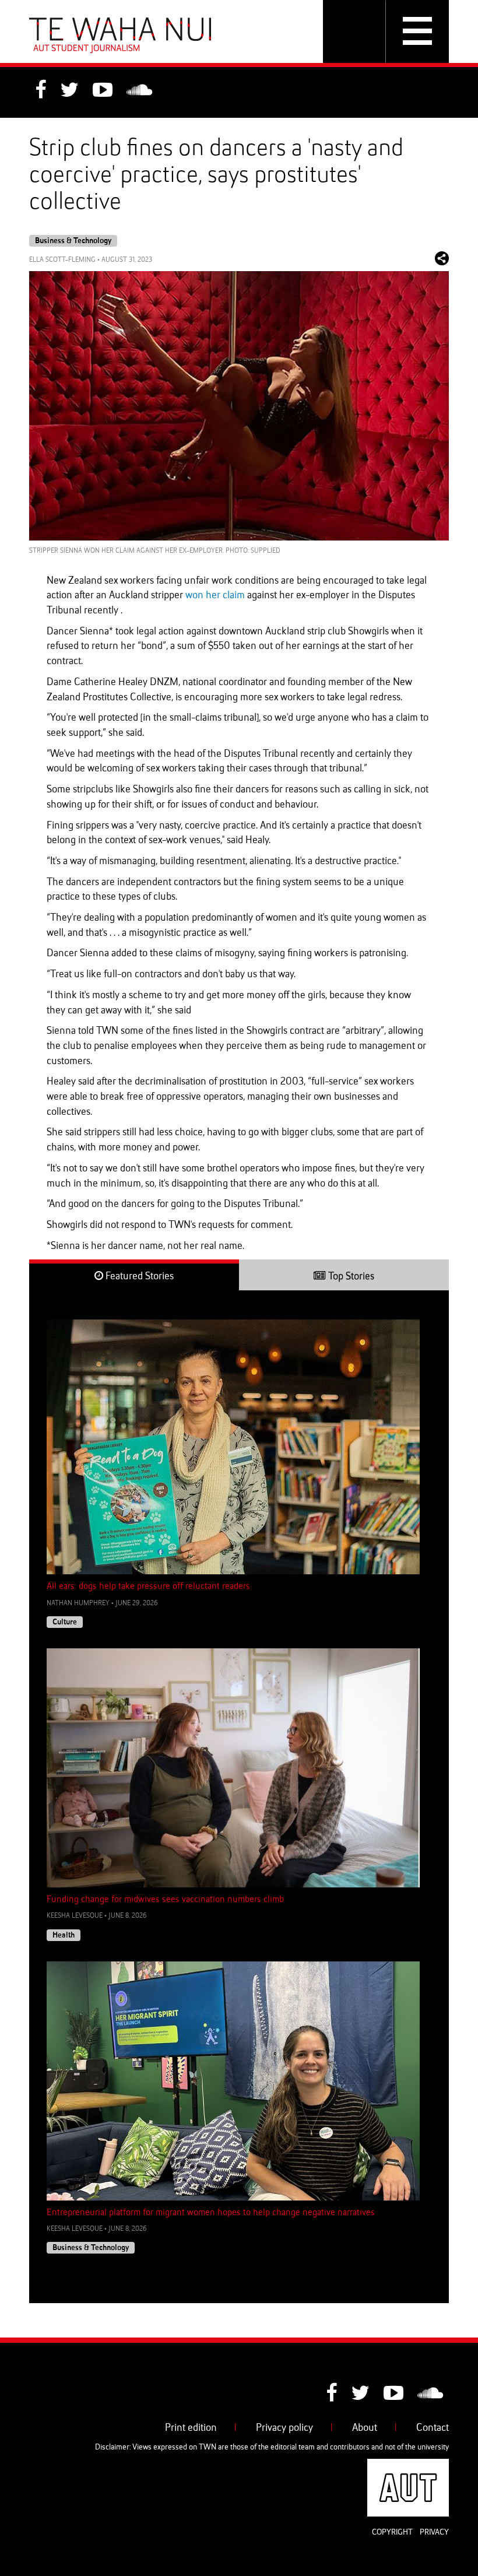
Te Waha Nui (120, 35)
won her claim (215, 595)
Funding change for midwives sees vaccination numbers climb (165, 1900)
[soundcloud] (139, 92)
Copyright (392, 2532)
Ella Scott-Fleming (62, 260)
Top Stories (350, 1276)
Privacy (434, 2532)
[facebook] (41, 92)
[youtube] (103, 92)
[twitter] (69, 92)
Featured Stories (138, 1276)
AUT (440, 2466)
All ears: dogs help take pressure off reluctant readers (148, 1587)
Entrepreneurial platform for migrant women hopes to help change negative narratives (211, 2213)
